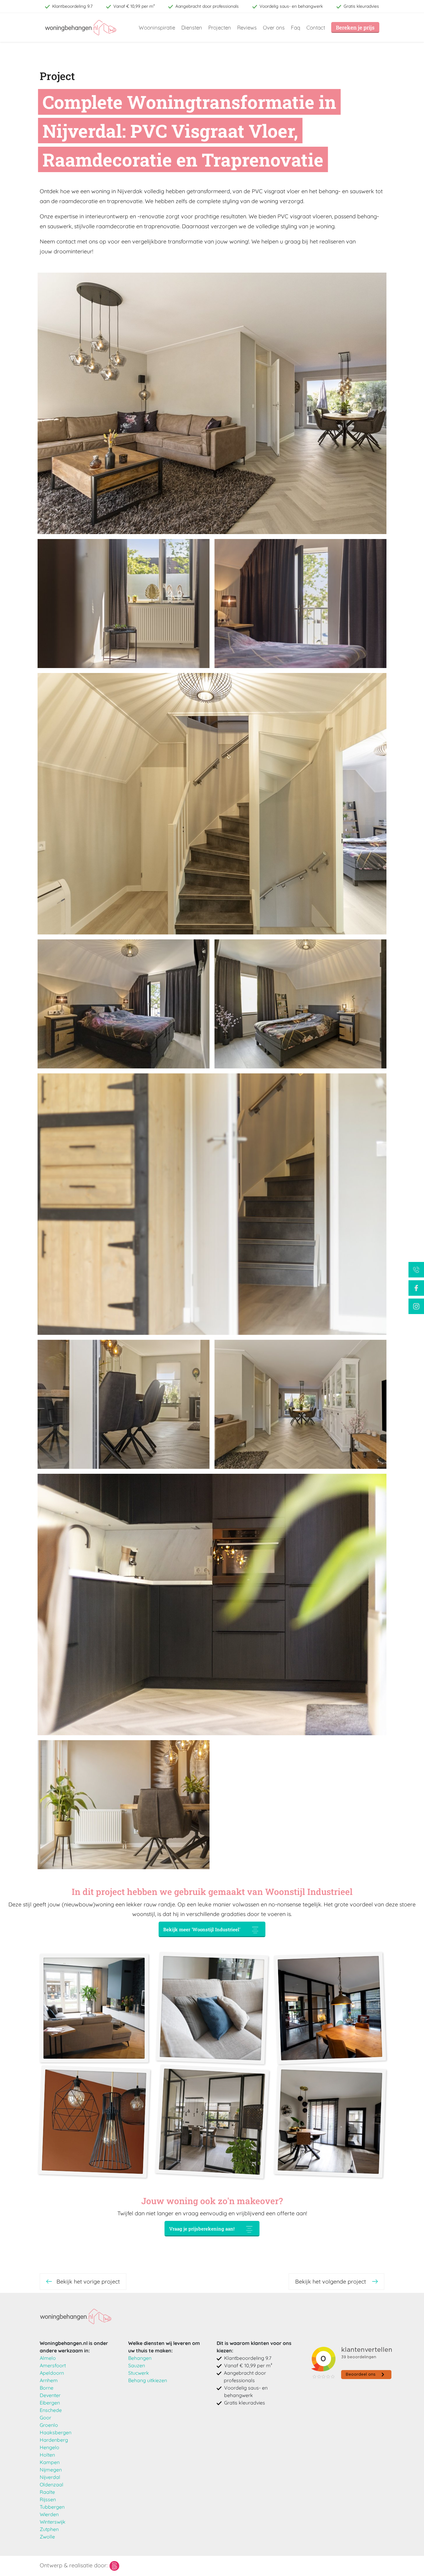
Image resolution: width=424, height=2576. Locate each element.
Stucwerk (139, 2373)
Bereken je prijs (355, 27)
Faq (295, 27)
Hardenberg (54, 2440)
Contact (316, 27)
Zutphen (49, 2529)
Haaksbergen (56, 2432)
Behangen (140, 2358)
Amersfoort (53, 2365)
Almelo (48, 2358)
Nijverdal (50, 2477)
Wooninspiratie (157, 27)
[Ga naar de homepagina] (81, 28)
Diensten (192, 27)
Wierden (49, 2514)
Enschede (51, 2410)
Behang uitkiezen (148, 2380)
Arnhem (49, 2380)
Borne (47, 2388)
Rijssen (48, 2499)
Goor (45, 2418)
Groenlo (49, 2425)
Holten (47, 2455)
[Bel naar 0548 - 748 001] (416, 1270)
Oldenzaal (52, 2485)
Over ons (274, 27)
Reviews (247, 27)
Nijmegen (51, 2470)
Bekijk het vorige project (88, 2282)
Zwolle (47, 2537)
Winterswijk (53, 2522)
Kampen (50, 2462)
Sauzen (137, 2365)
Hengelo (50, 2447)
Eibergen (50, 2403)
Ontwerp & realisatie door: (74, 2565)
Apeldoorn (52, 2373)
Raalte (47, 2492)
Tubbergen (52, 2507)
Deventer (50, 2395)
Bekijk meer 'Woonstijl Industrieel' (202, 1929)
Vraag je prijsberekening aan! (202, 2229)
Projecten (220, 27)
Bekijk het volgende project (331, 2282)
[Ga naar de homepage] (76, 2316)
